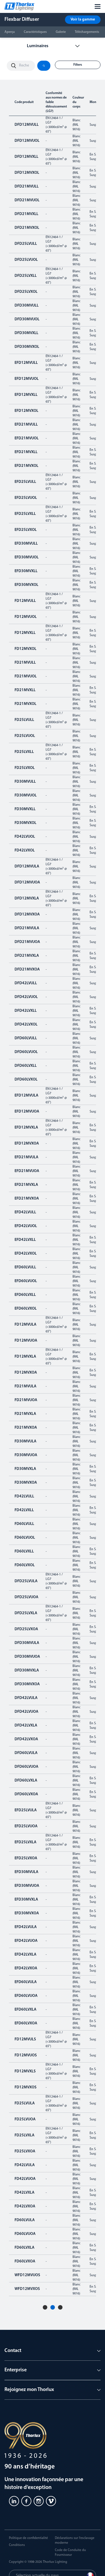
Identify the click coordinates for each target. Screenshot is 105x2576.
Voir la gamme (83, 20)
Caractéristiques (35, 32)
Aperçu (10, 32)
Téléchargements (87, 32)
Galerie (61, 32)
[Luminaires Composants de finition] (53, 46)
